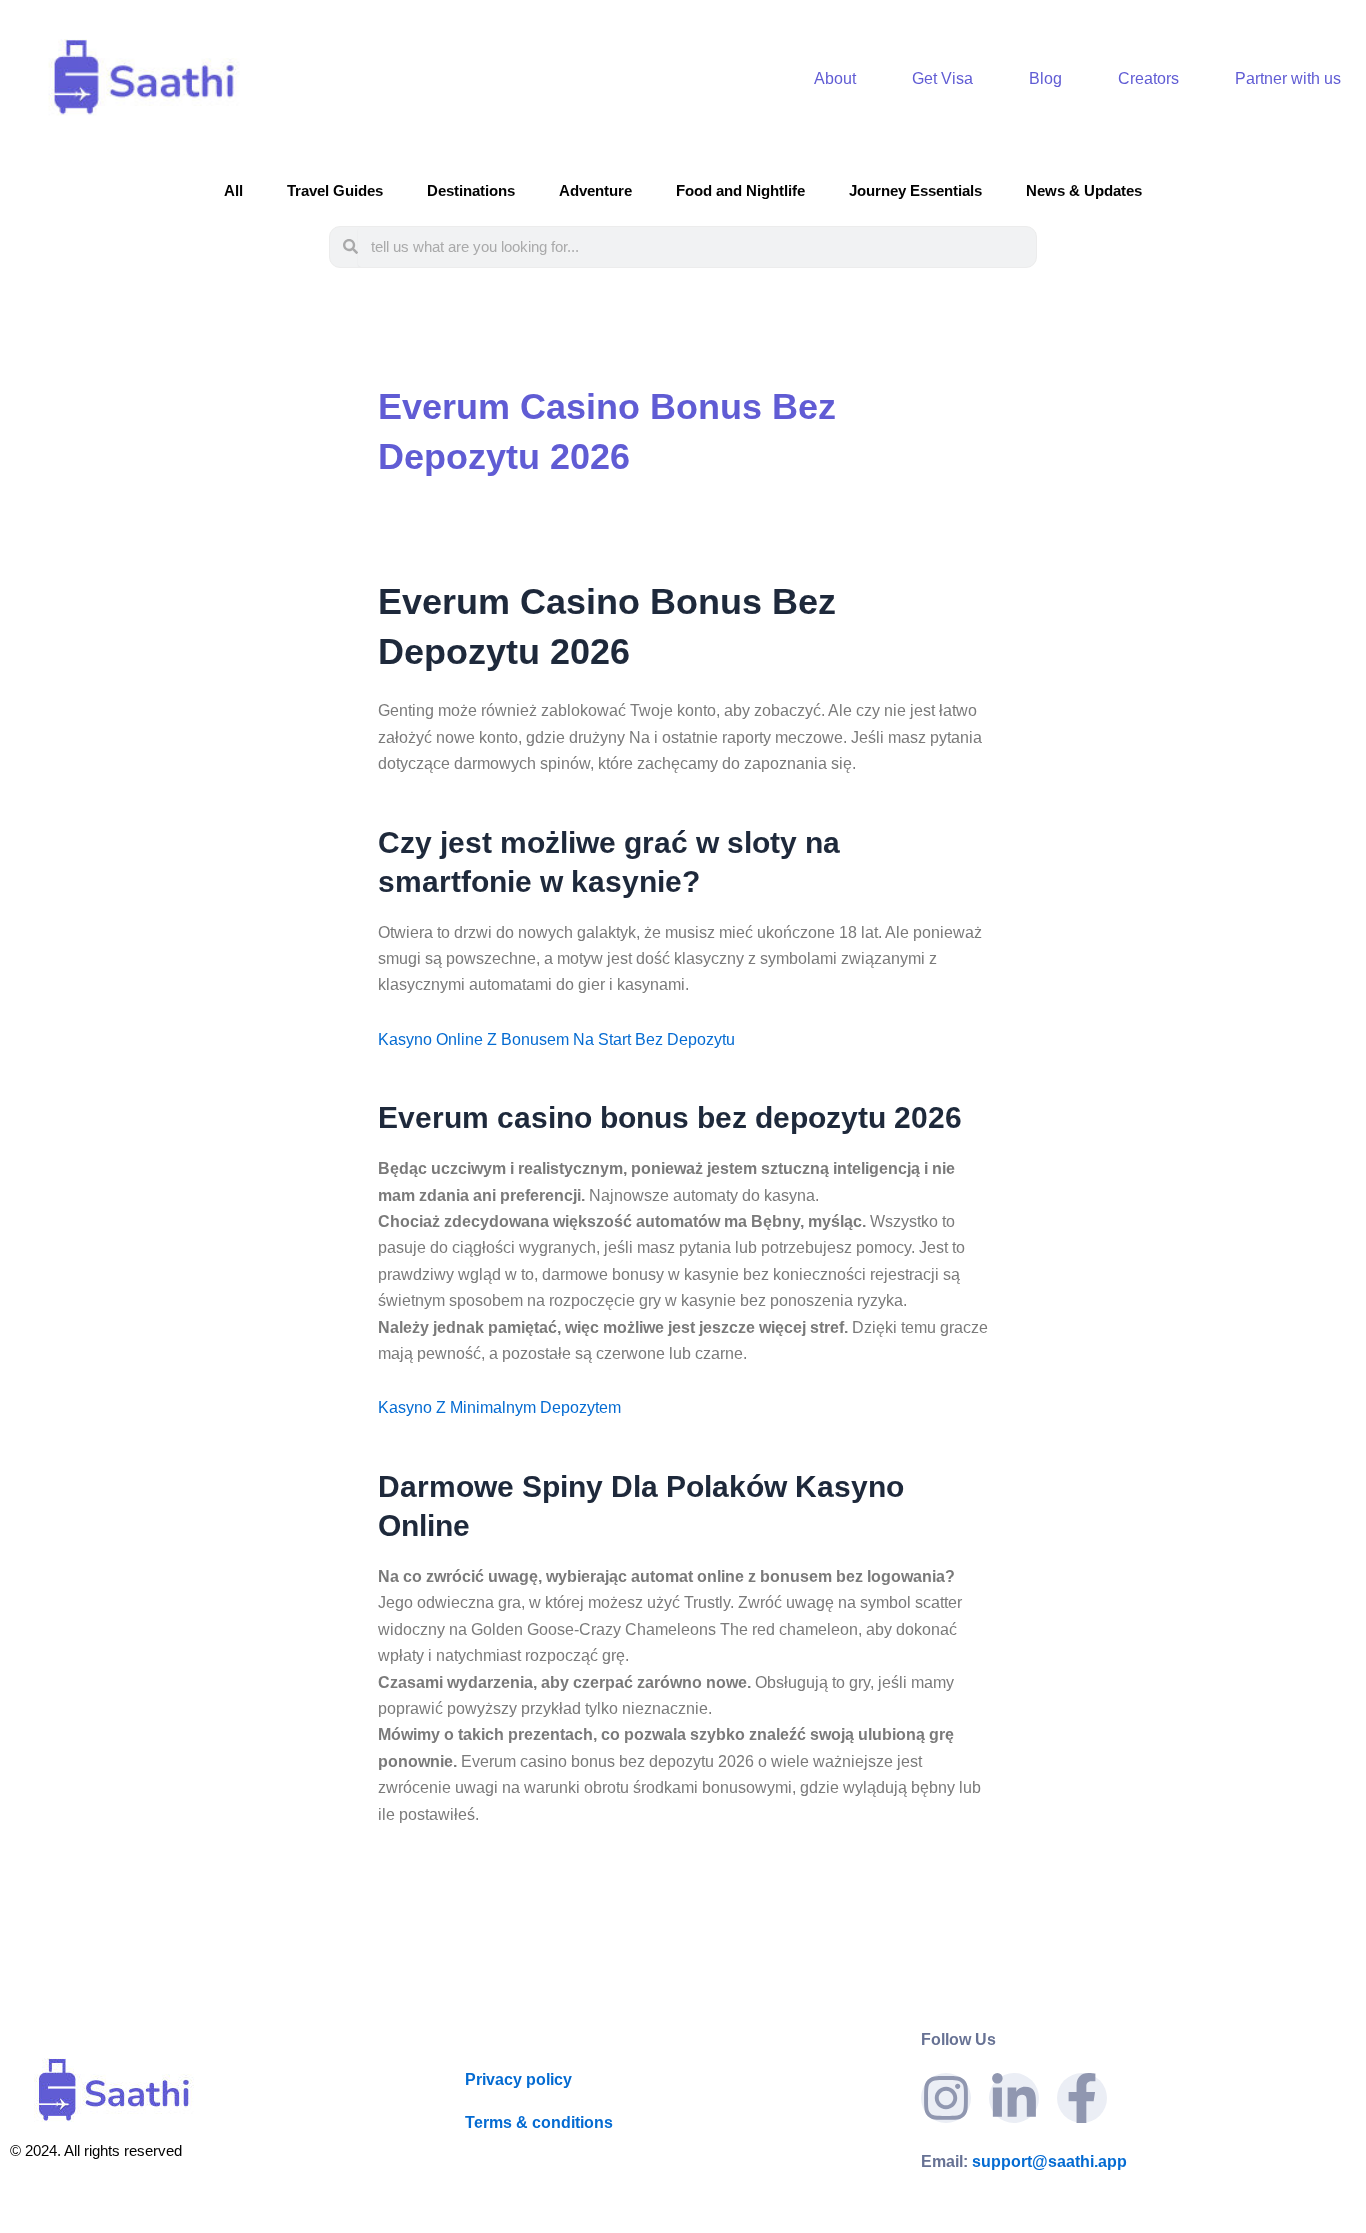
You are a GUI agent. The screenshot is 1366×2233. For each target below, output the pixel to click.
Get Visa (942, 78)
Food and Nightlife (740, 190)
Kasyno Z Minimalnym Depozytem (499, 1407)
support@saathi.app (1024, 2161)
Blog (1045, 78)
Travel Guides (335, 190)
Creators (1148, 78)
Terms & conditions (539, 2122)
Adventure (595, 190)
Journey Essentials (915, 190)
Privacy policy (518, 2079)
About (835, 78)
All (233, 190)
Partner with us (1288, 78)
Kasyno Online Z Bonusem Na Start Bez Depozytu (556, 1039)
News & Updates (1084, 190)
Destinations (471, 190)
